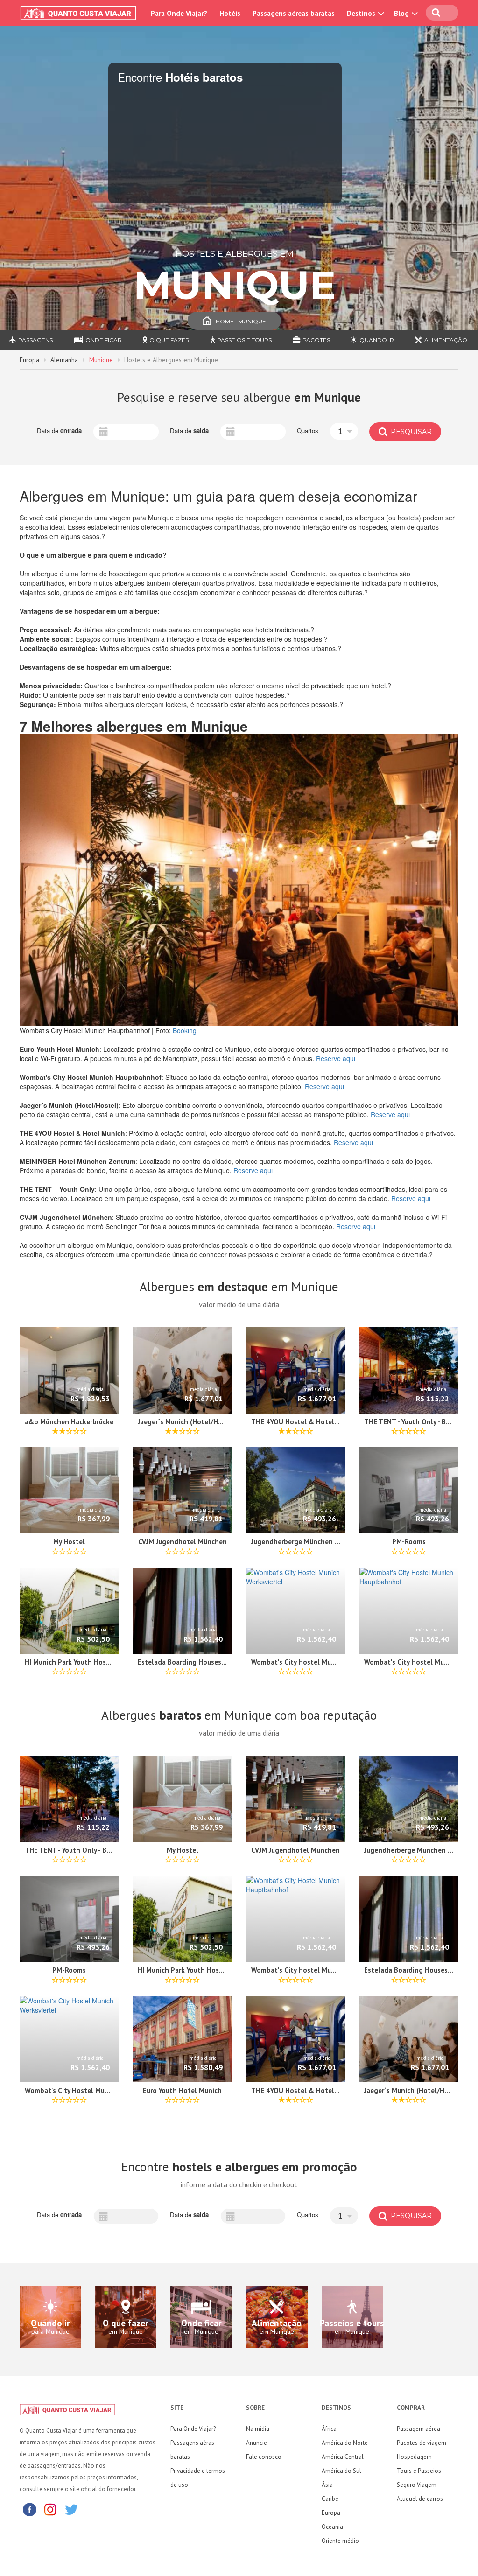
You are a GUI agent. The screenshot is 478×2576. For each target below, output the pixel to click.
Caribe (330, 2499)
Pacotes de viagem (422, 2443)
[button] (344, 431)
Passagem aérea (418, 2429)
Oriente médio (340, 2541)
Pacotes (316, 340)
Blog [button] (402, 13)
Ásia (327, 2485)
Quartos (308, 431)
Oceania (332, 2527)
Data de (59, 431)
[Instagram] (50, 2509)
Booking (185, 1030)
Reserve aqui (336, 1058)
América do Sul (341, 2471)
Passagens (35, 340)
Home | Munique (241, 321)
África (329, 2429)
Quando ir (377, 340)
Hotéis (230, 13)
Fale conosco (264, 2457)
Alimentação (446, 340)
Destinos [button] (362, 13)
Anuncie (257, 2443)
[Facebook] (29, 2509)
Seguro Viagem (417, 2485)
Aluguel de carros (420, 2499)
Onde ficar (104, 340)
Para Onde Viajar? (179, 13)
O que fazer (169, 340)
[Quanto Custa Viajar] (80, 13)
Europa (29, 360)
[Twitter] (71, 2509)
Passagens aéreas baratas (294, 13)
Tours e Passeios (419, 2471)
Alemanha (64, 360)
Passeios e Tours (244, 340)
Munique (101, 360)
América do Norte (345, 2443)
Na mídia (258, 2429)
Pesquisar (410, 432)
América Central (343, 2457)
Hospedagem (414, 2457)
